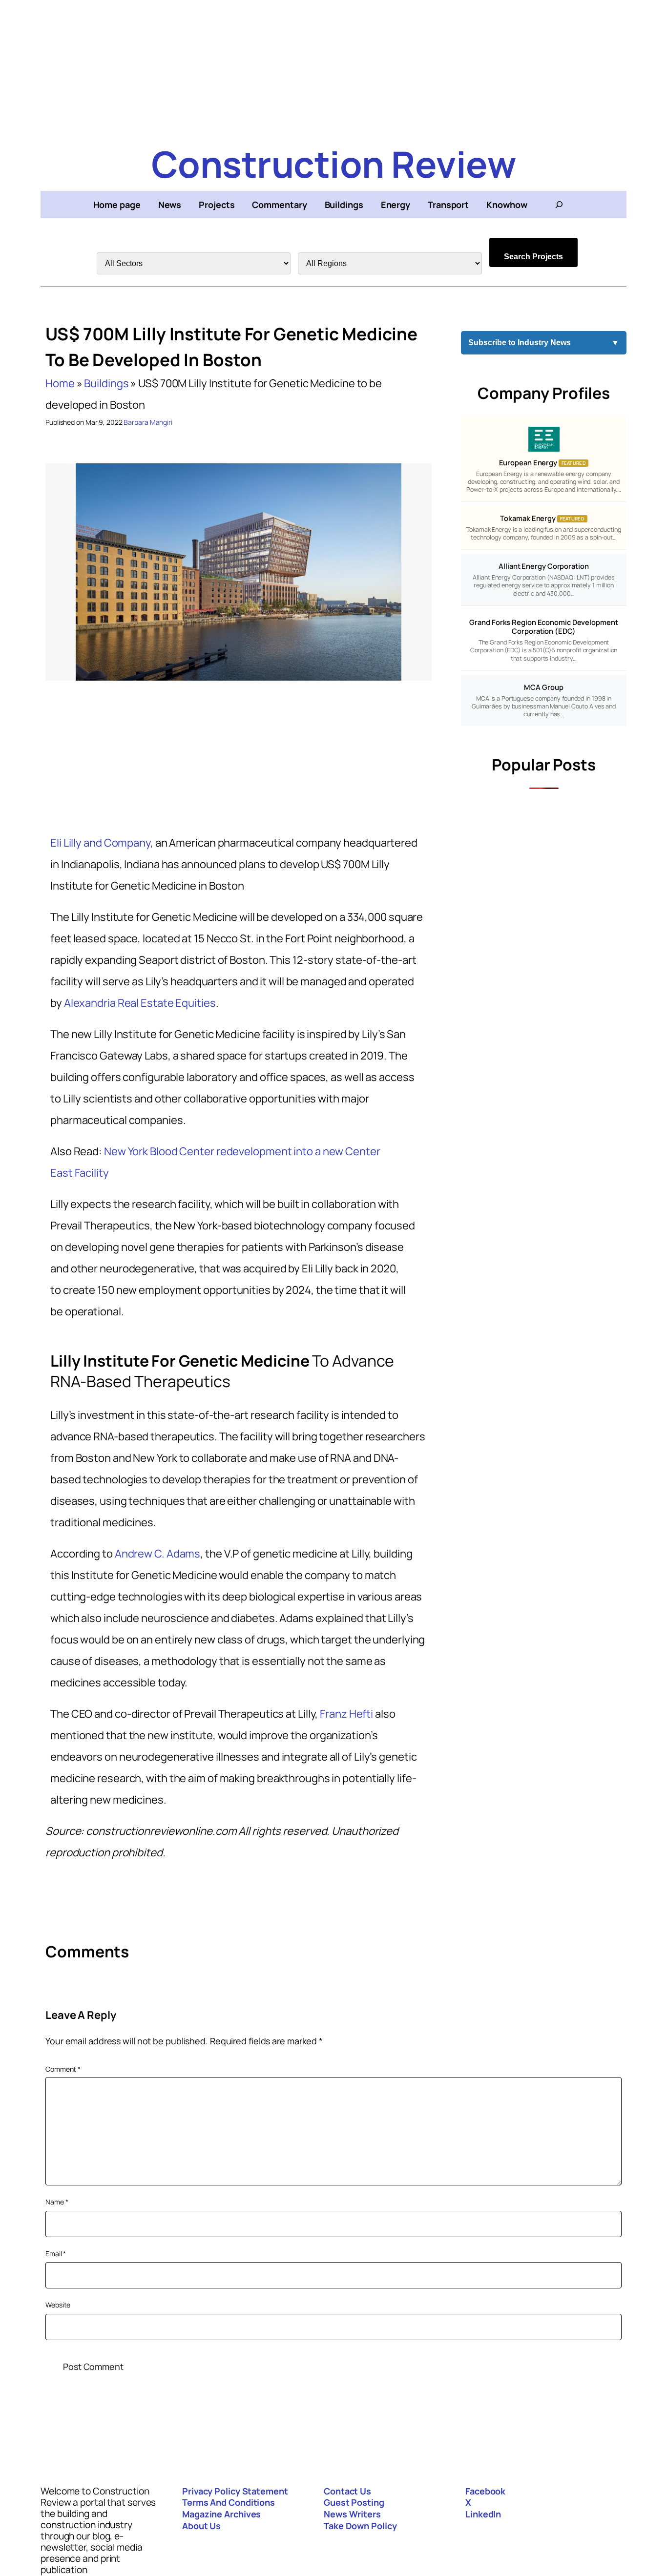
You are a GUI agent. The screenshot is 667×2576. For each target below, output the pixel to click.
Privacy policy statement (235, 2491)
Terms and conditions (229, 2502)
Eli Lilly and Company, (102, 843)
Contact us (347, 2491)
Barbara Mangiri (148, 422)
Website (58, 2305)
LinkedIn (483, 2514)
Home (60, 383)
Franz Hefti (346, 1714)
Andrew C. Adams (158, 1554)
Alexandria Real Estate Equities (140, 1003)
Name (57, 2202)
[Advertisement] (333, 68)
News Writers (352, 2514)
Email (56, 2254)
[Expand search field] (559, 205)
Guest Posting (354, 2502)
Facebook (485, 2491)
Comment (63, 2069)
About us (201, 2526)
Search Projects (533, 257)
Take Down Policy (360, 2526)
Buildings (106, 383)
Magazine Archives (221, 2514)
